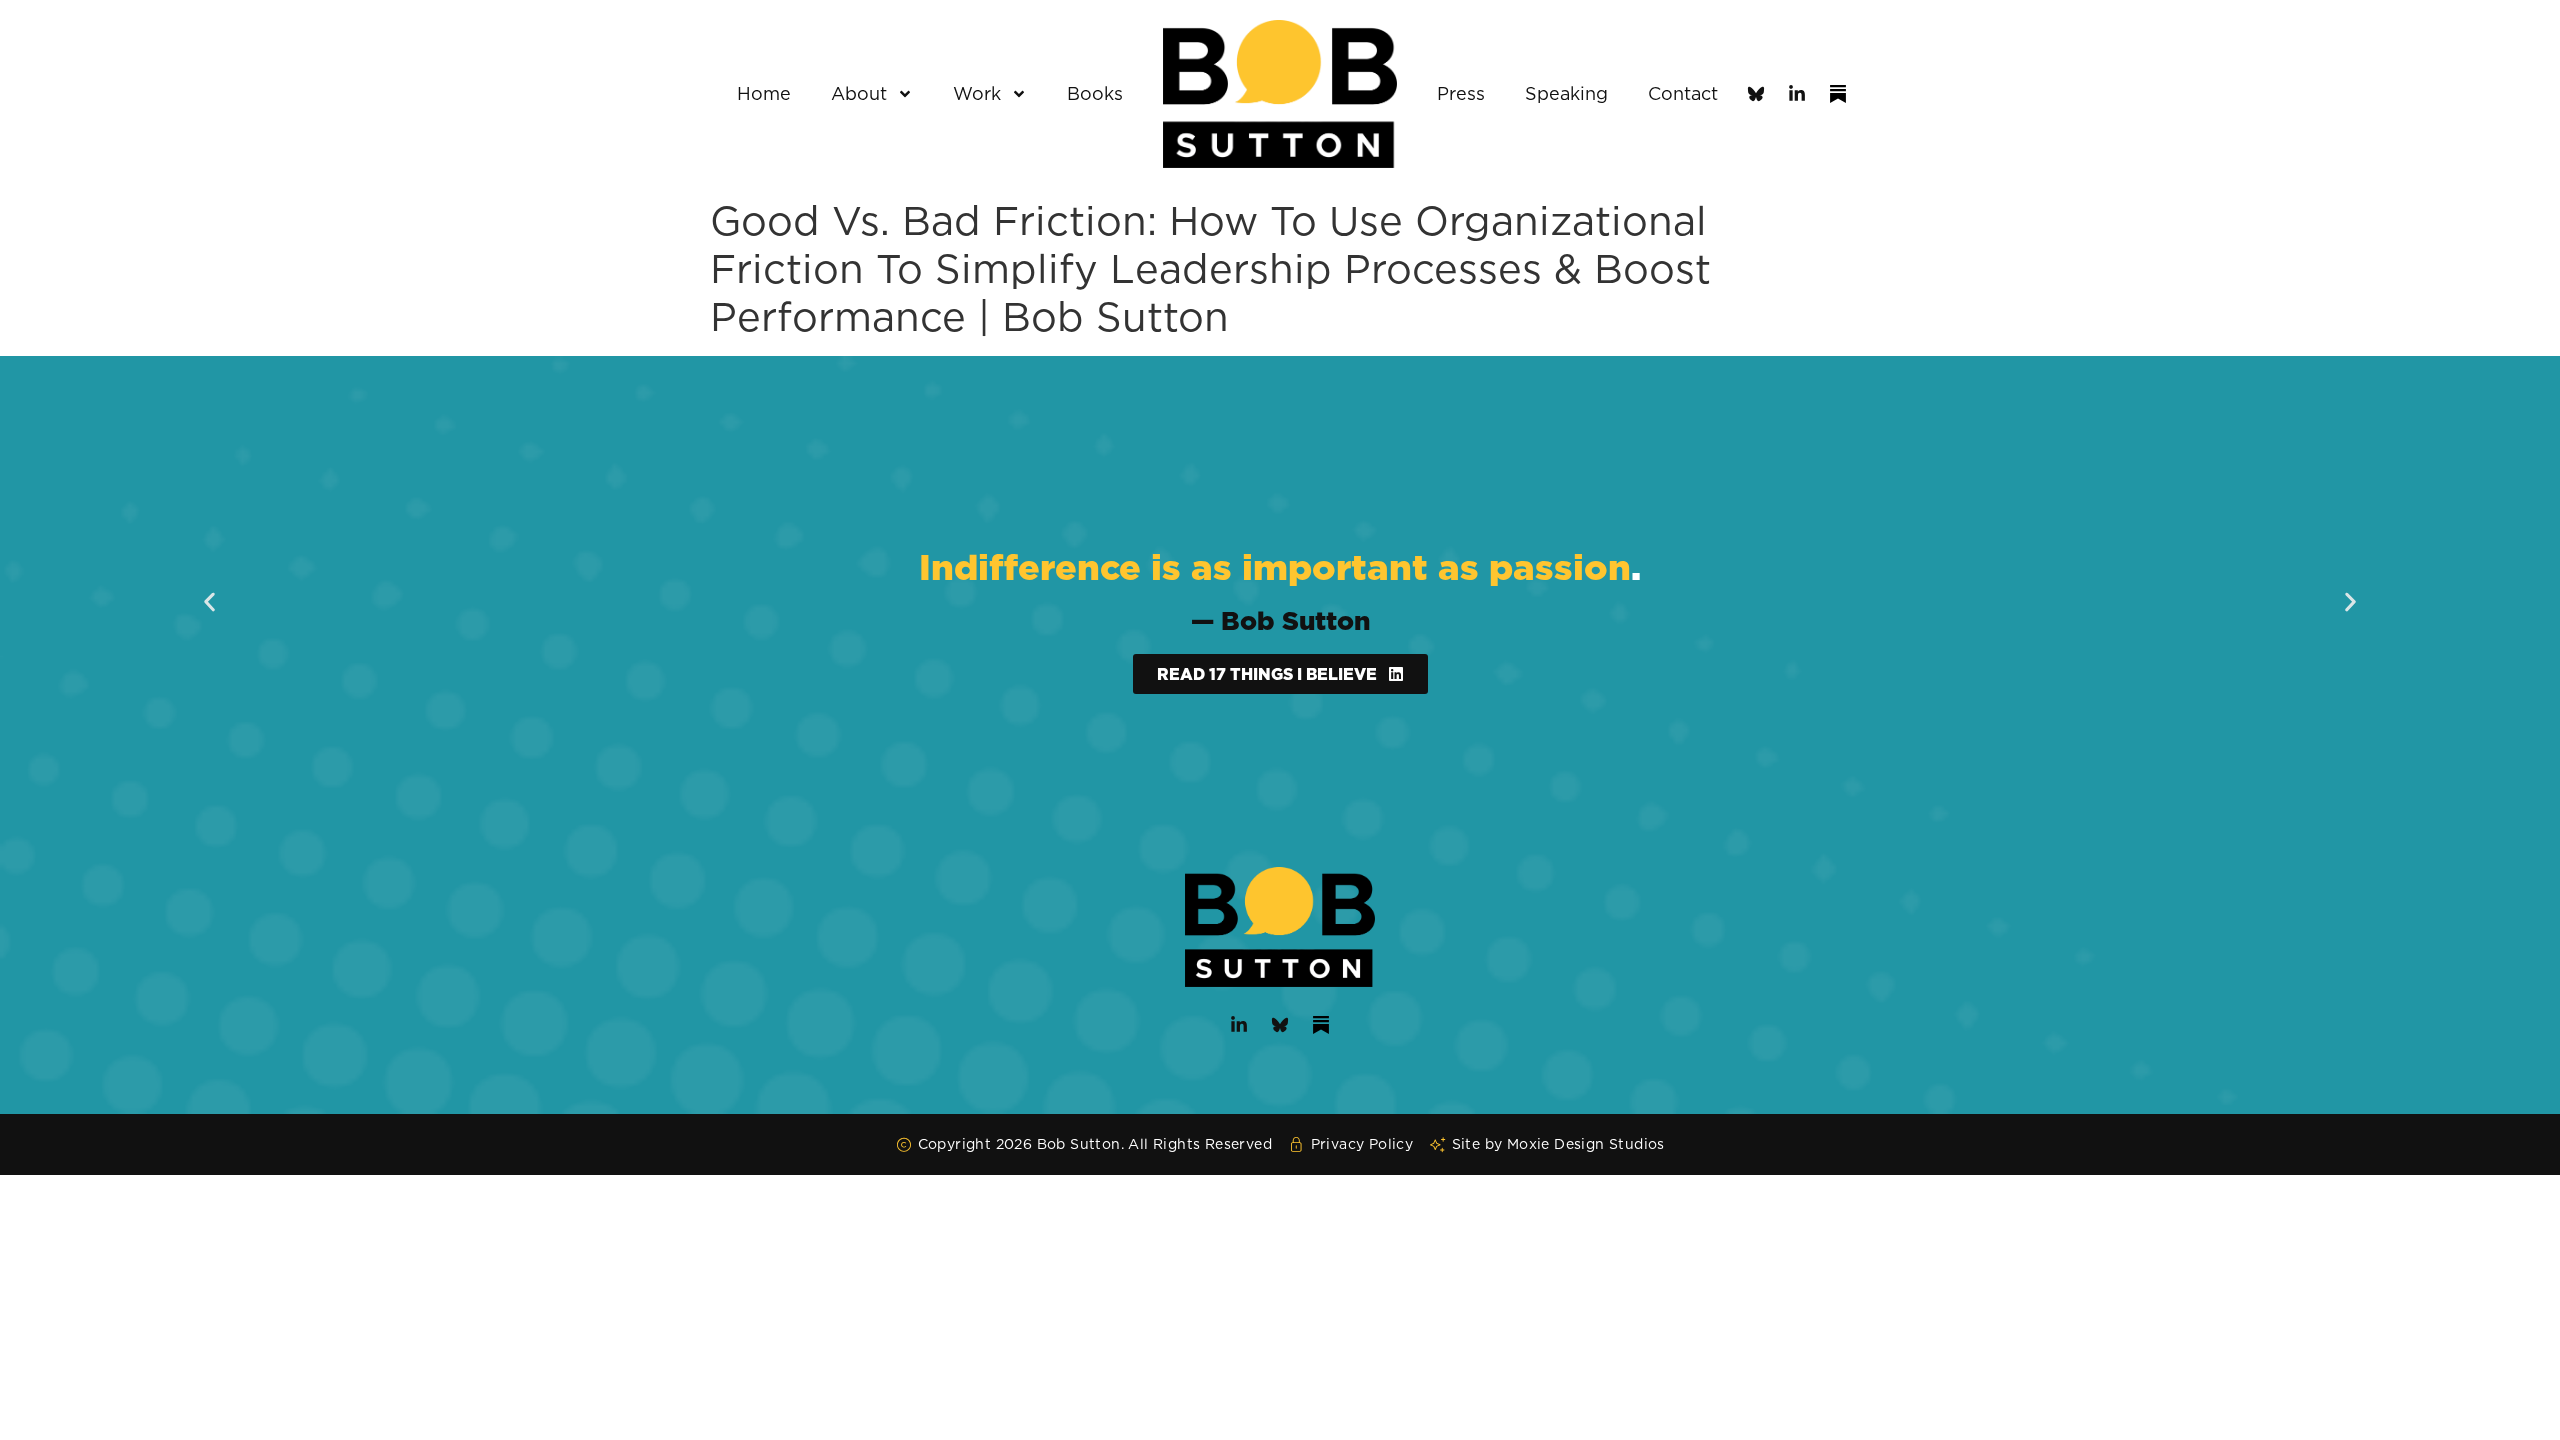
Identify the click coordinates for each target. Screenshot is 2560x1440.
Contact (1683, 93)
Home (764, 93)
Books (1095, 93)
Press (1461, 93)
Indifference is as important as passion (1275, 566)
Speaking (1566, 93)
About (859, 93)
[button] (209, 602)
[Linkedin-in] (1797, 94)
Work (977, 93)
